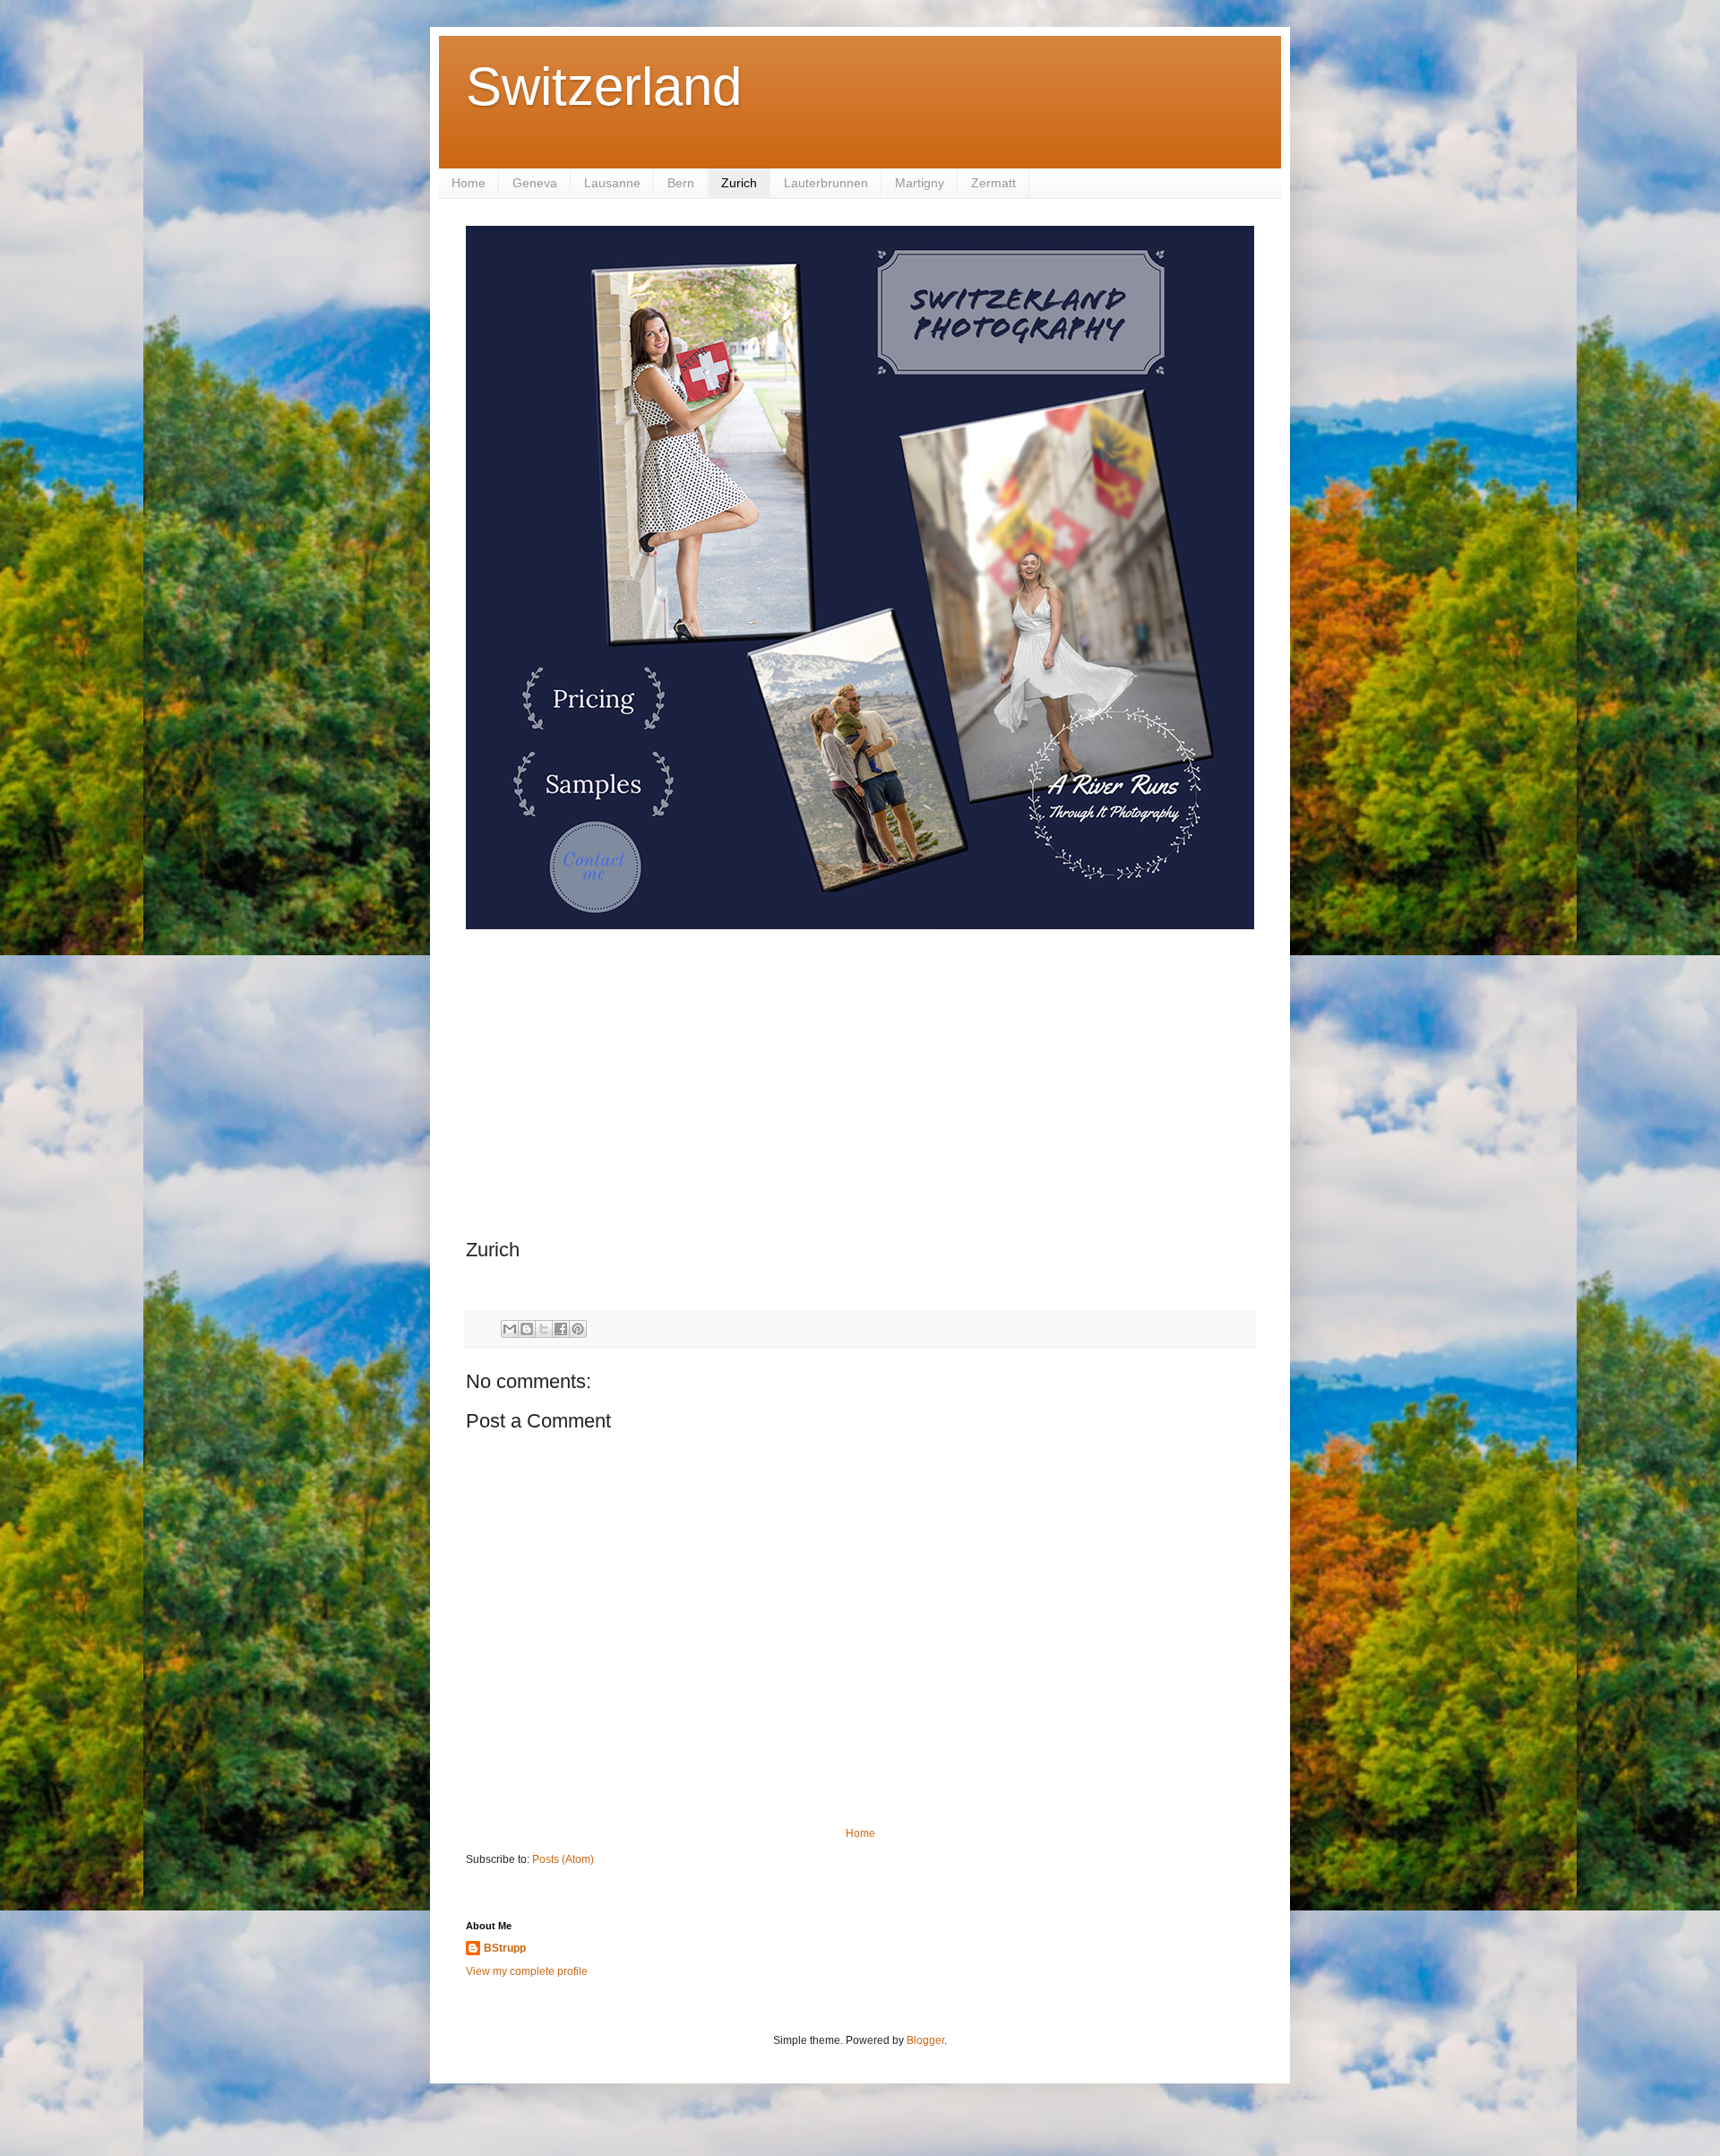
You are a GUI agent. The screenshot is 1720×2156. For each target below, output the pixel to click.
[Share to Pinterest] (578, 1329)
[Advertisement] (860, 1086)
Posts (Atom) (563, 1859)
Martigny (920, 183)
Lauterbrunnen (826, 183)
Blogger (925, 2040)
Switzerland (604, 86)
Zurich (739, 183)
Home (469, 183)
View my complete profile (527, 1971)
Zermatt (993, 183)
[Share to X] (544, 1329)
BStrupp (505, 1948)
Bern (681, 183)
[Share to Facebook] (561, 1329)
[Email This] (510, 1329)
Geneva (535, 183)
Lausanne (612, 183)
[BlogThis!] (527, 1329)
